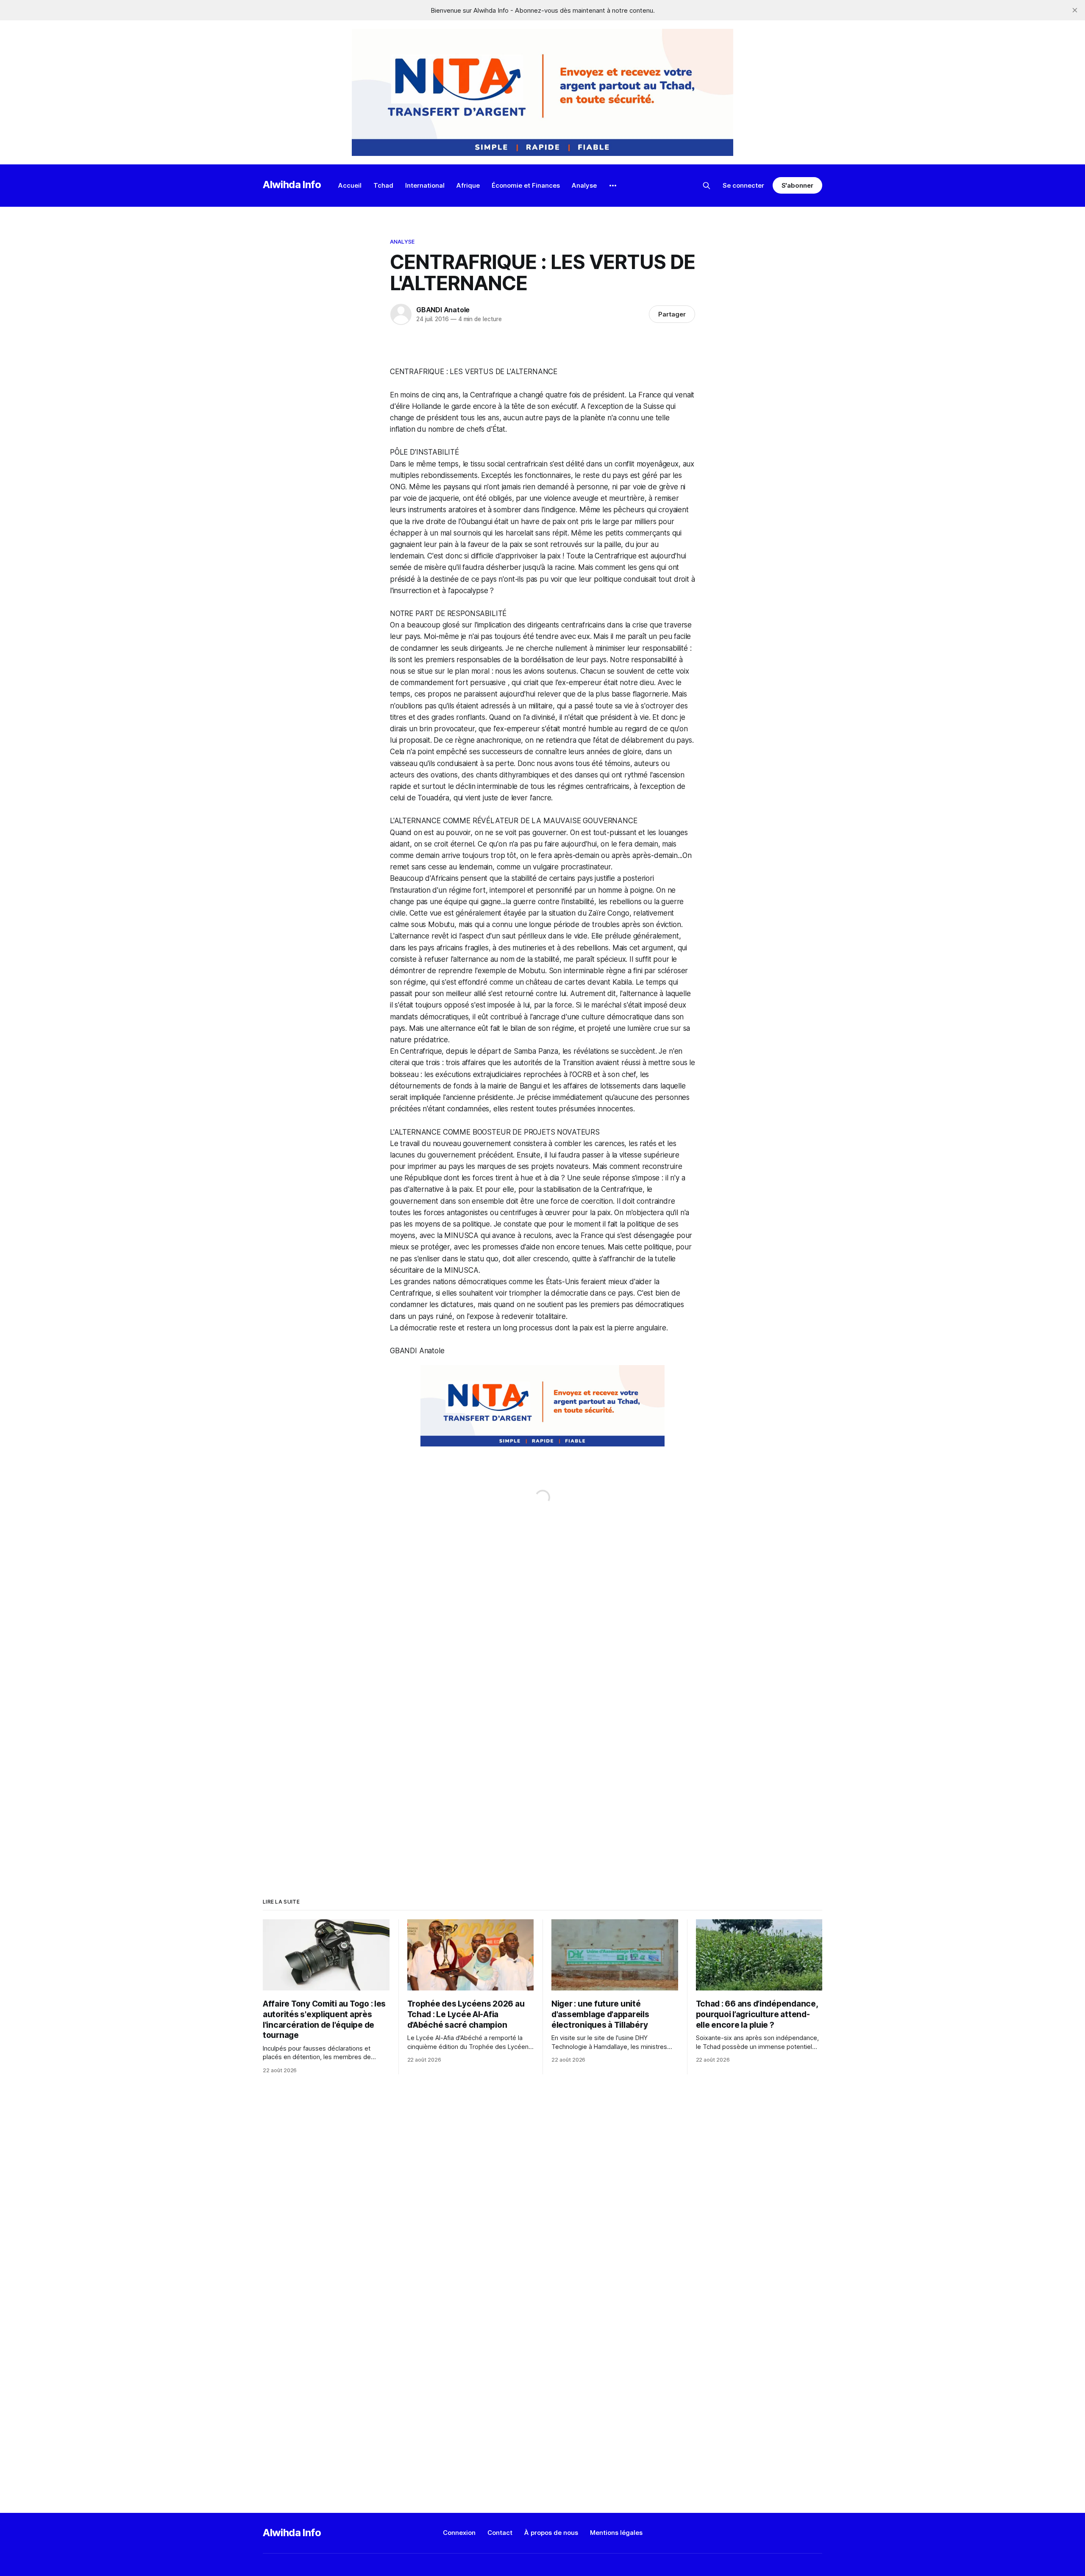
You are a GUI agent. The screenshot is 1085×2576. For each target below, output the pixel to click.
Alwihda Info (292, 185)
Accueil (350, 185)
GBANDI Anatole (443, 310)
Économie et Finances (526, 185)
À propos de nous (551, 2533)
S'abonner (797, 185)
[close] (1075, 10)
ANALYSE (402, 241)
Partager (672, 314)
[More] (613, 186)
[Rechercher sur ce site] (707, 186)
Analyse (584, 185)
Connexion (459, 2533)
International (425, 185)
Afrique (468, 185)
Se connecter (743, 185)
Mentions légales (616, 2533)
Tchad (383, 185)
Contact (500, 2533)
